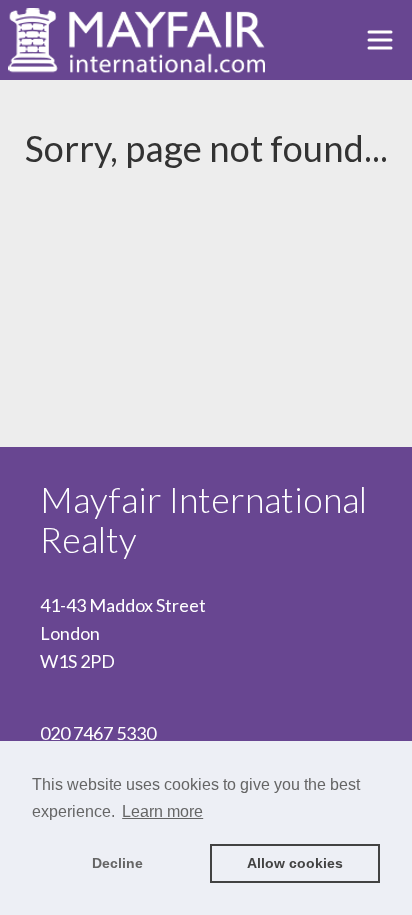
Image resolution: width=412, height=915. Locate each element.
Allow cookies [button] (295, 863)
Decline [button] (117, 863)
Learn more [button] (162, 811)
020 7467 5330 (98, 733)
